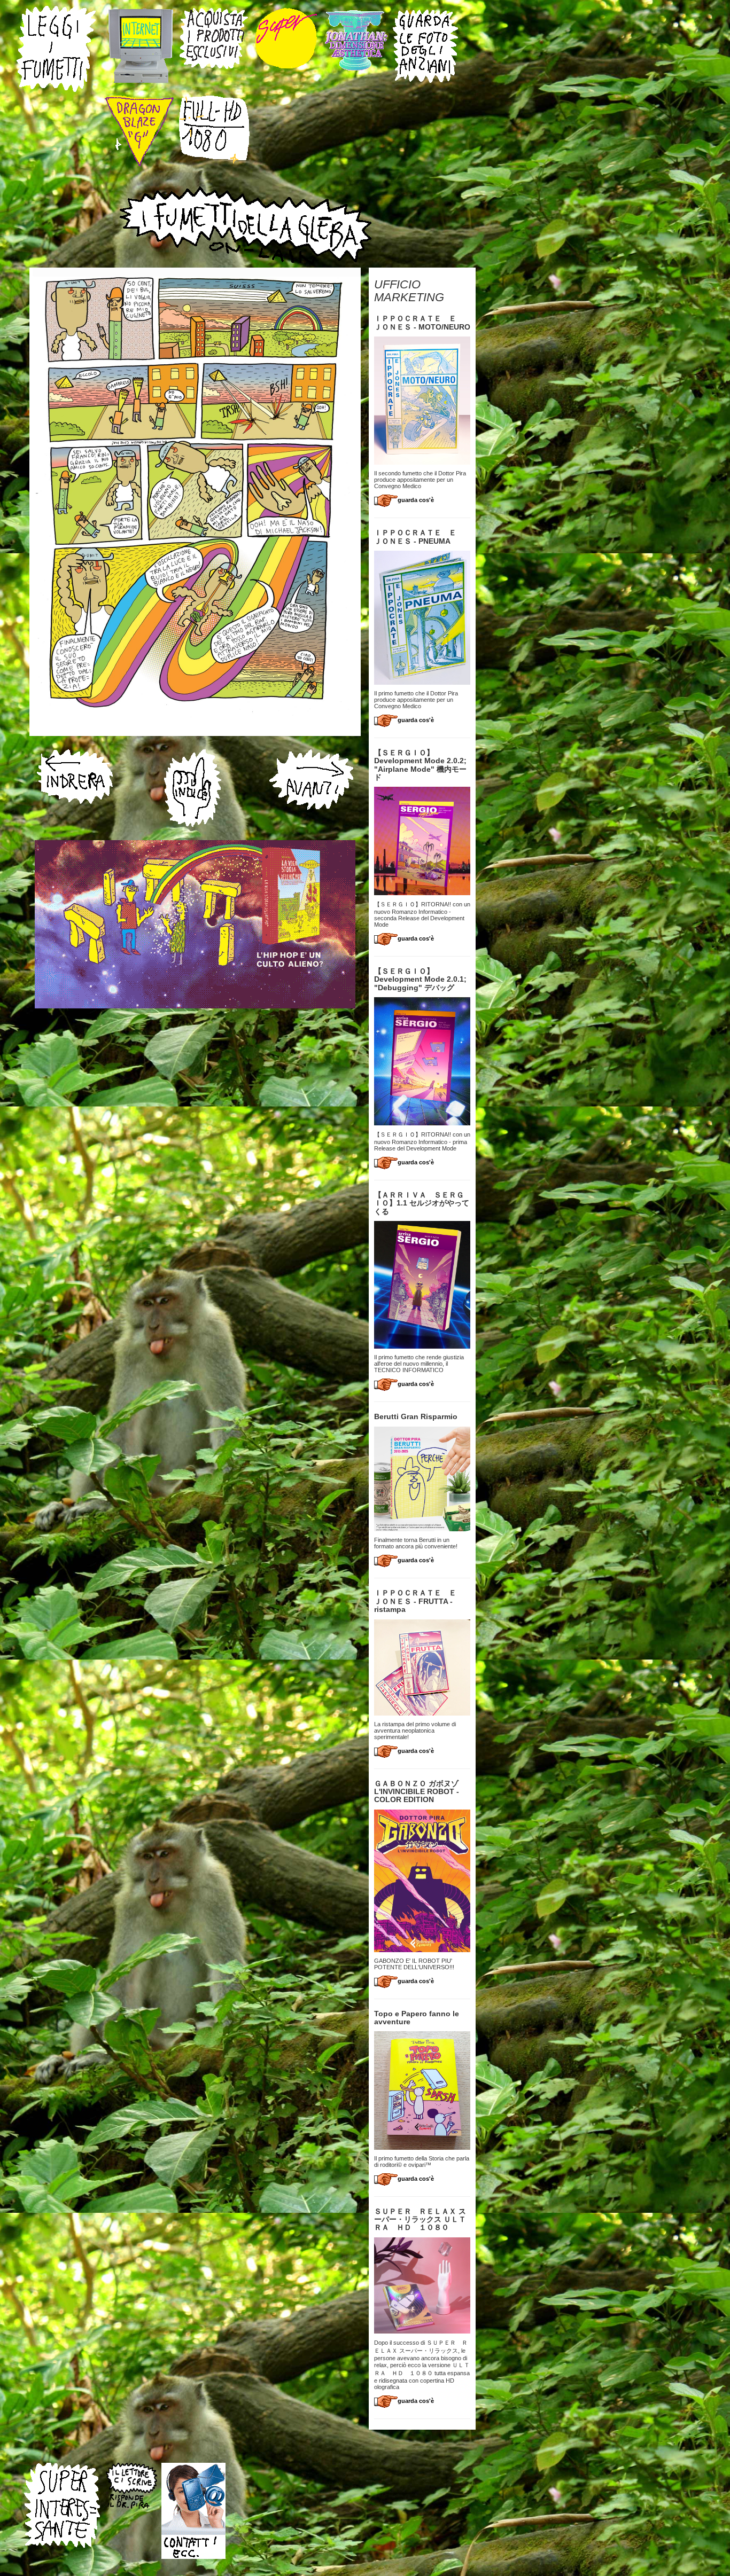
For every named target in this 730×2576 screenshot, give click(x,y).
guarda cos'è (416, 500)
